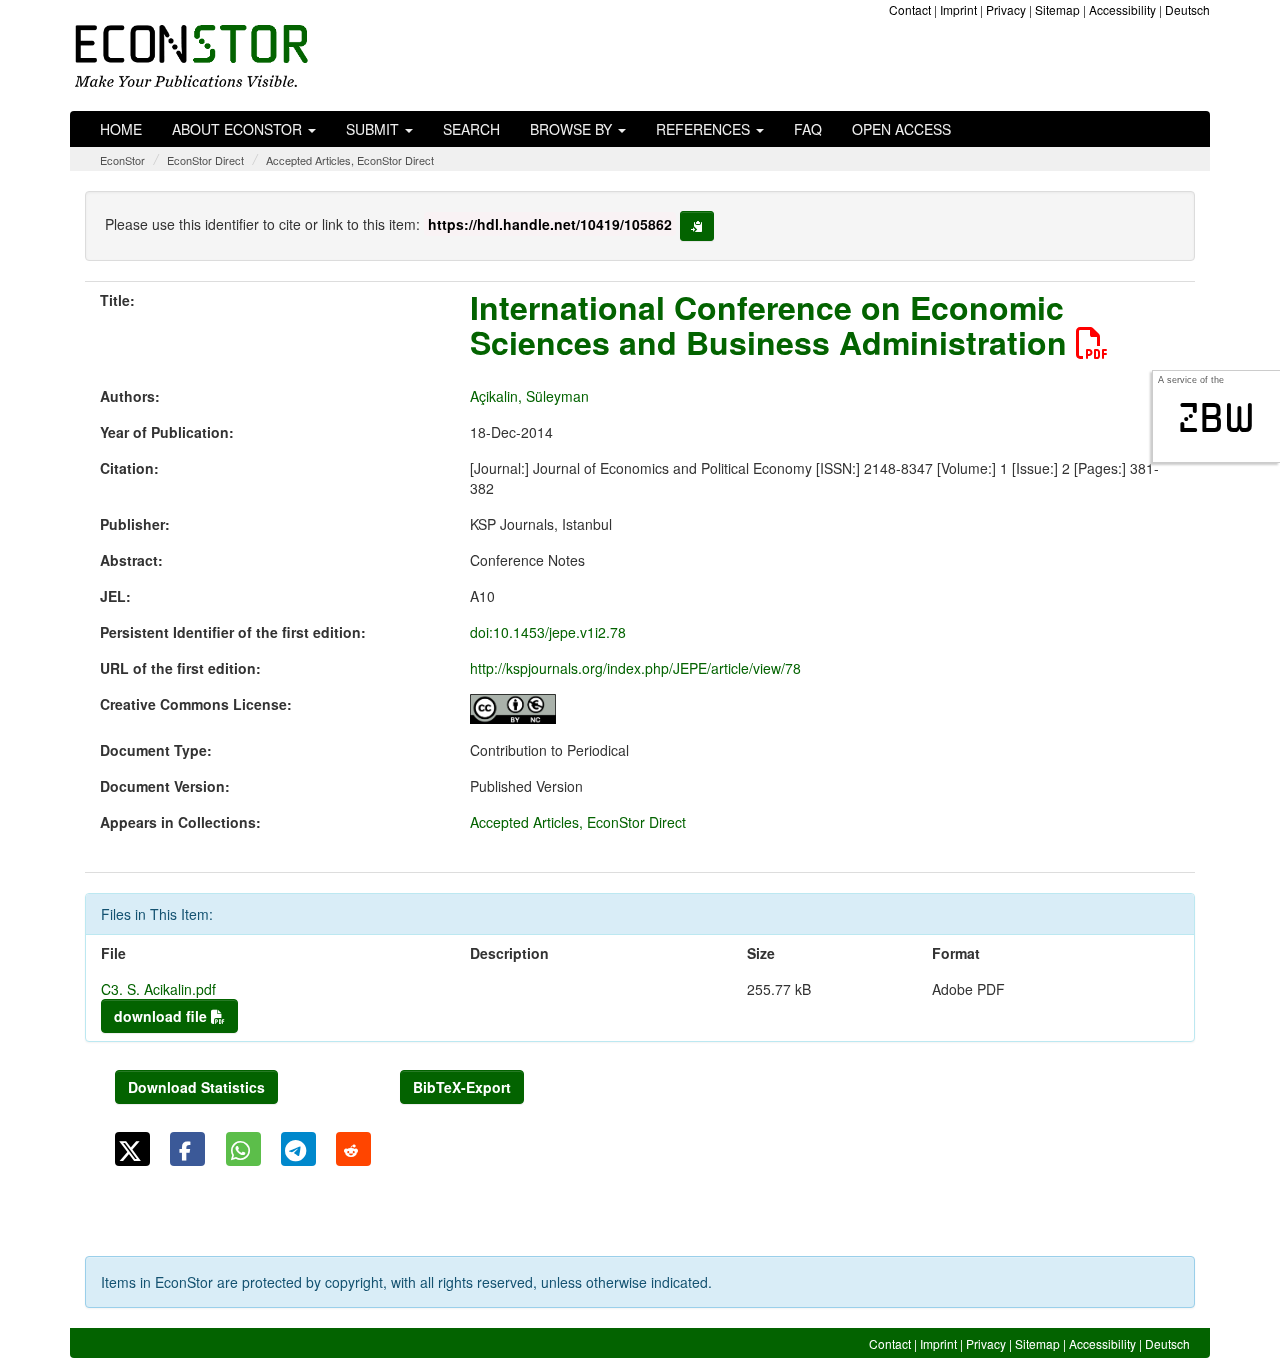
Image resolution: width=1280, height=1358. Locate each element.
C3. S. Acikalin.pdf (158, 989)
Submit (374, 129)
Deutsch (1187, 9)
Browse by (573, 129)
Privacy (1006, 9)
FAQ (808, 129)
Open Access (901, 129)
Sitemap (1057, 9)
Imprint (958, 9)
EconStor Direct (205, 160)
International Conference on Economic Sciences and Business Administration (773, 324)
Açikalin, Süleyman (529, 396)
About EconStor (239, 129)
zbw (1216, 418)
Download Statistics (196, 1087)
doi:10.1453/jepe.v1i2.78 (548, 632)
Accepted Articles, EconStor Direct (350, 160)
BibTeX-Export (462, 1087)
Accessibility (1122, 9)
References (705, 129)
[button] (132, 1149)
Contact (910, 9)
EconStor (122, 160)
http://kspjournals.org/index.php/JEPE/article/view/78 (635, 668)
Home (121, 129)
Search (471, 129)
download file (162, 1016)
